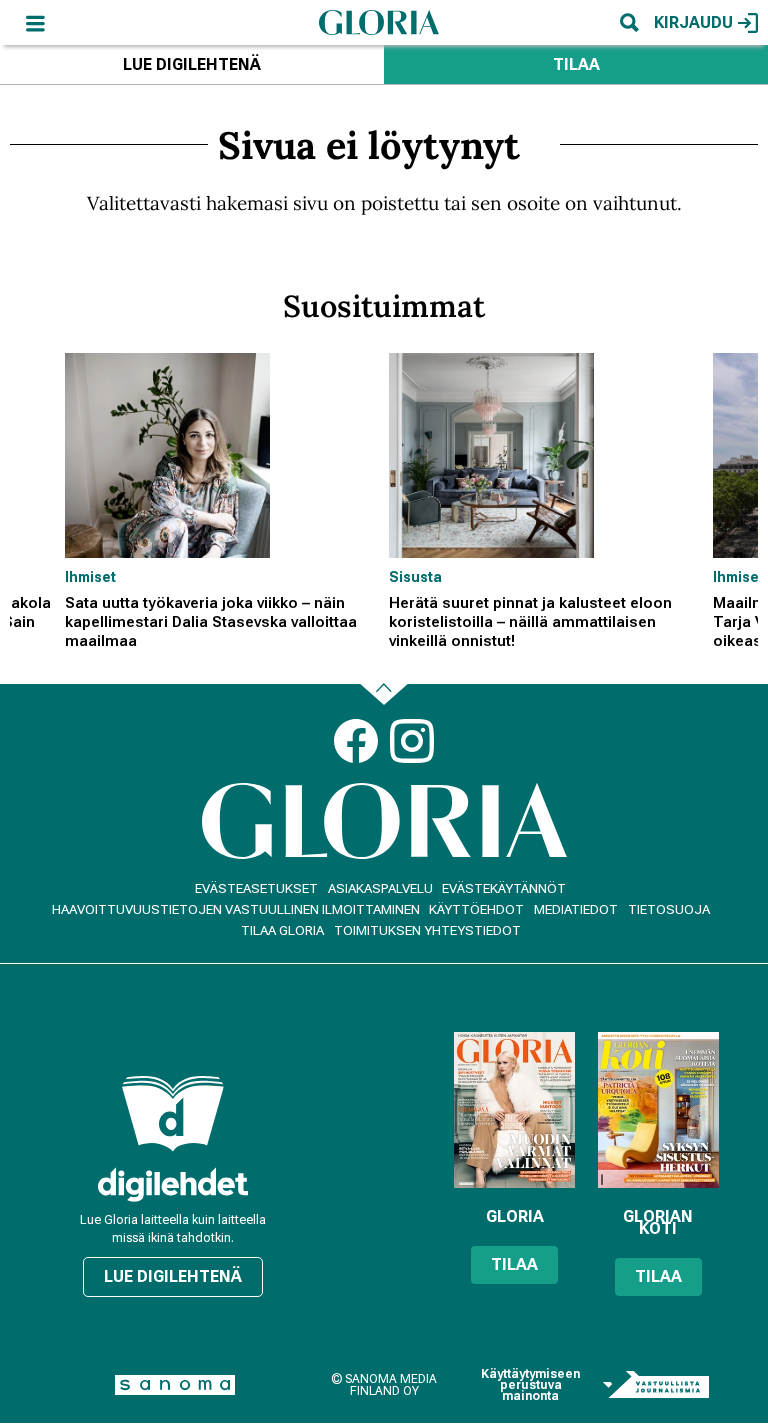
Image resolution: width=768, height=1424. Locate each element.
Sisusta (415, 577)
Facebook (356, 741)
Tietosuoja (669, 909)
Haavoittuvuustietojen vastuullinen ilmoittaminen (236, 909)
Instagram (412, 741)
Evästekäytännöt (504, 888)
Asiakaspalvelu (380, 888)
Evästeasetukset (256, 888)
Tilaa (576, 64)
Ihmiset (90, 577)
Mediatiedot (576, 909)
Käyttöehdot (476, 909)
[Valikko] (35, 22)
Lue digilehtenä (192, 64)
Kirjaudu (693, 22)
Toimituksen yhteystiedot (427, 930)
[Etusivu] (379, 22)
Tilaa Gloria (282, 930)
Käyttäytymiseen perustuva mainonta (530, 1385)
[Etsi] (629, 22)
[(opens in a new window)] (173, 1184)
